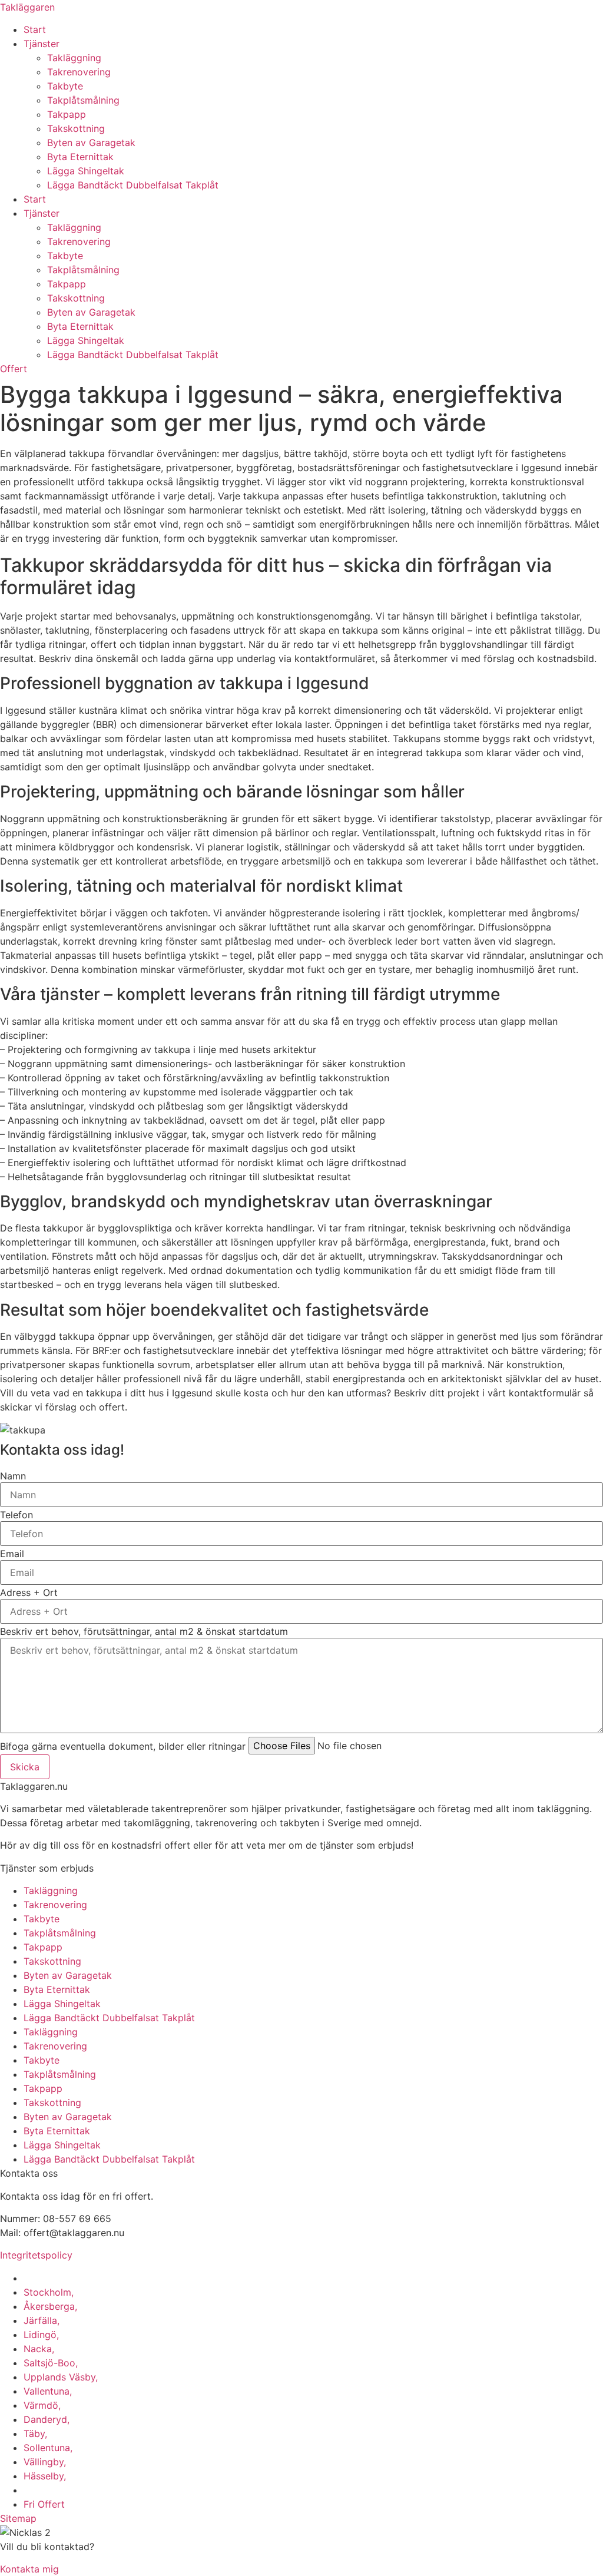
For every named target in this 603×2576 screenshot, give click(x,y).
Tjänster (42, 44)
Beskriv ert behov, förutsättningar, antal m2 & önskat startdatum (144, 1631)
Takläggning (74, 58)
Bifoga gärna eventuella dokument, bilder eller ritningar (123, 1746)
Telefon (16, 1515)
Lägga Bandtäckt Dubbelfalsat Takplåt (133, 185)
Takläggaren (27, 7)
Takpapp (67, 114)
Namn (13, 1476)
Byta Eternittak (80, 157)
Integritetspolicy (36, 2255)
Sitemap (18, 2518)
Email (12, 1554)
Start (35, 29)
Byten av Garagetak (91, 143)
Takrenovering (79, 72)
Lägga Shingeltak (86, 171)
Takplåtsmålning (83, 100)
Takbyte (65, 86)
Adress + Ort (29, 1592)
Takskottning (76, 128)
